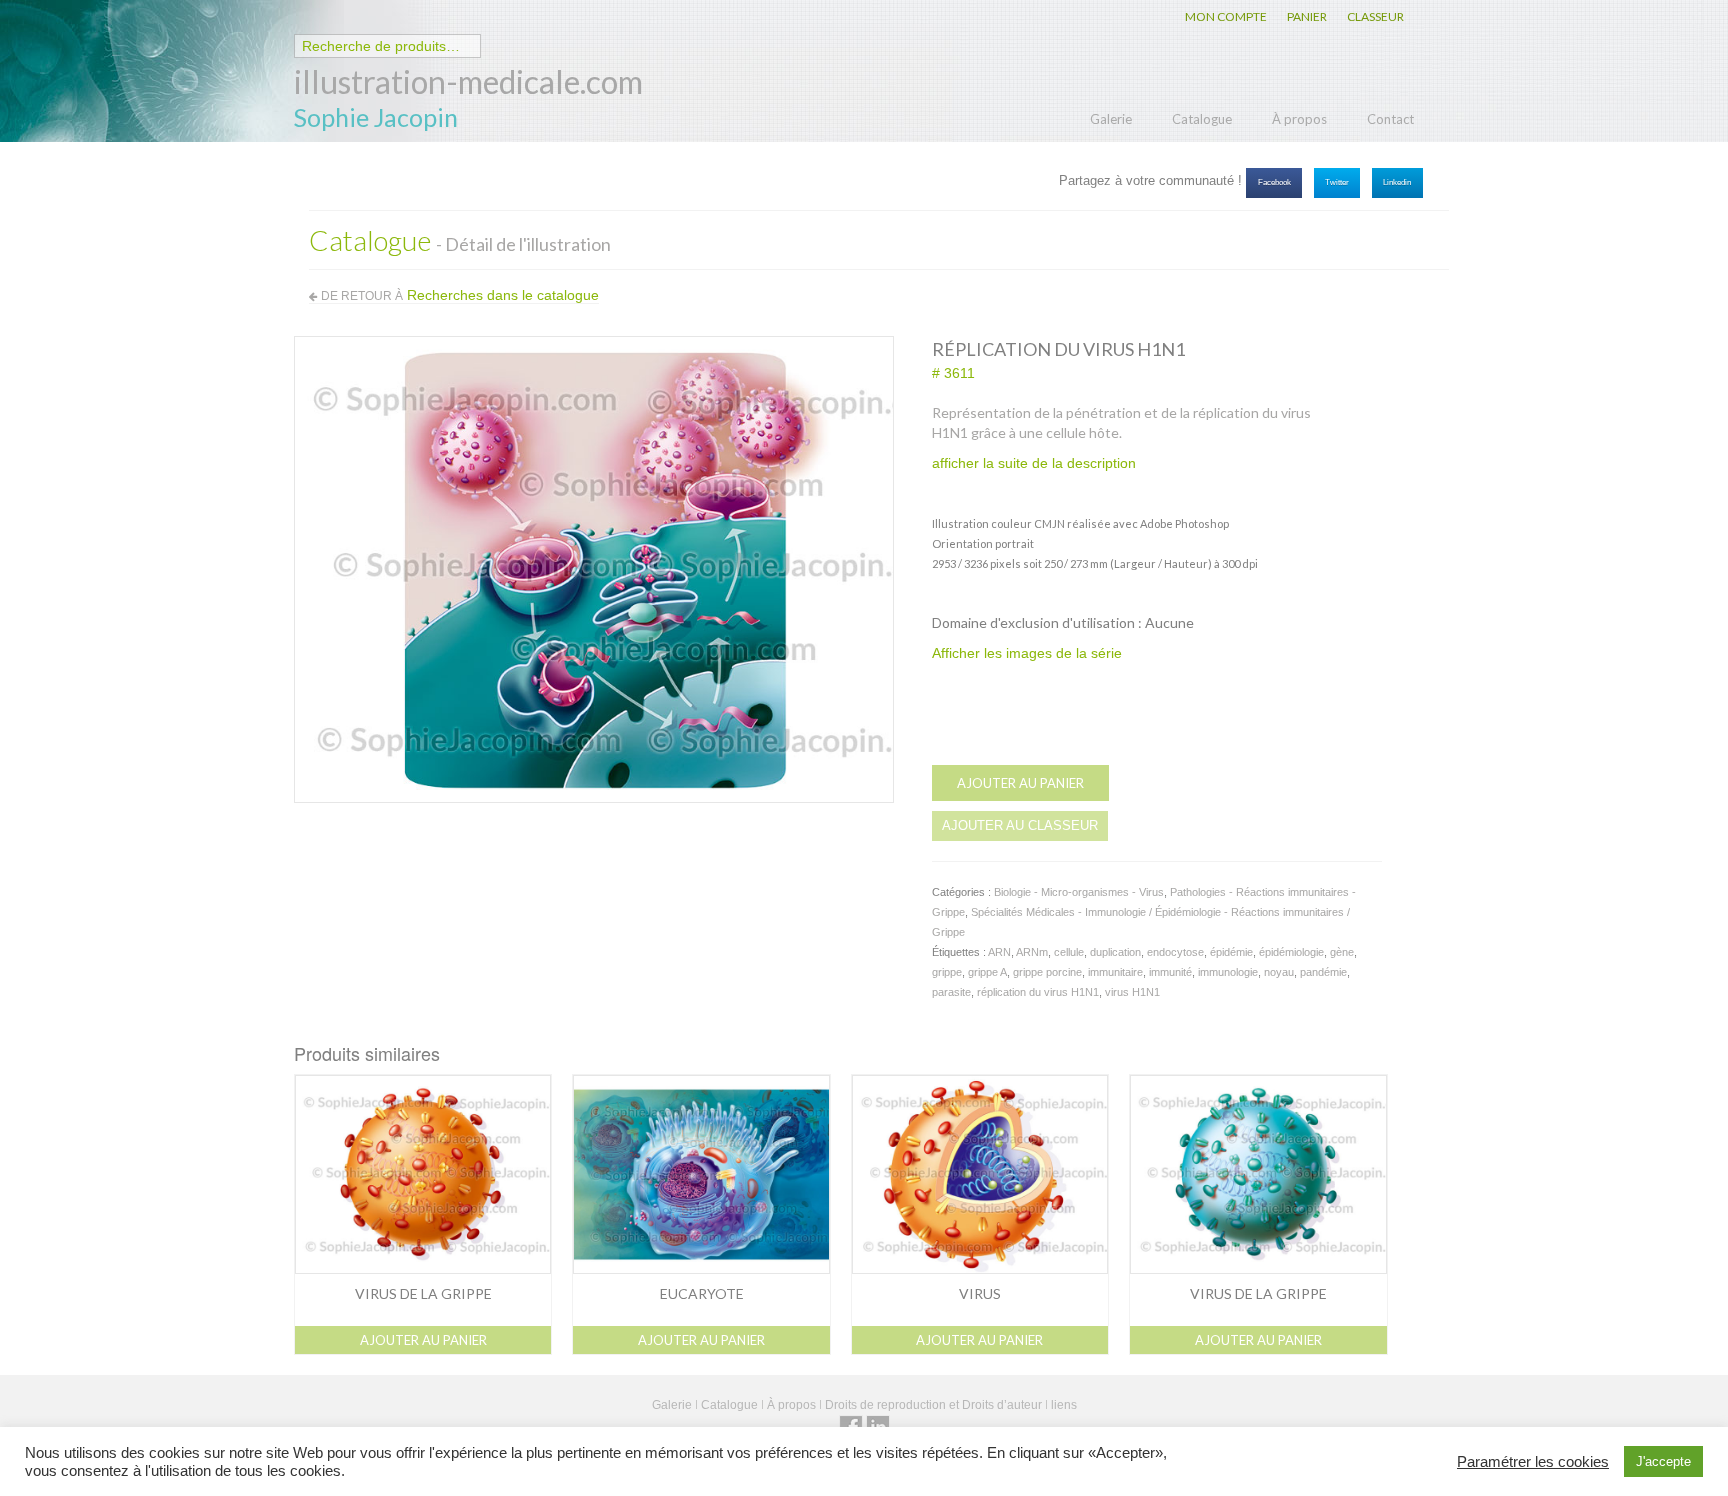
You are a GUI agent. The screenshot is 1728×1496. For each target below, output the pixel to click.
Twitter (1337, 182)
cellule (1069, 952)
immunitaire (1115, 972)
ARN (999, 952)
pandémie (1323, 972)
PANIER (1307, 16)
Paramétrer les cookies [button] (1533, 1462)
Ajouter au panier (1020, 783)
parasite (951, 992)
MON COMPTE (1226, 16)
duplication (1115, 952)
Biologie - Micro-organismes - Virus (1079, 892)
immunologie (1228, 972)
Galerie (1111, 119)
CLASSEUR (1375, 16)
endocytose (1175, 952)
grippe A (987, 972)
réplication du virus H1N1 (1038, 992)
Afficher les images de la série (1027, 653)
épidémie (1231, 952)
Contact (1390, 119)
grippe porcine (1047, 972)
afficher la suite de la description (1034, 463)
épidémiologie (1291, 952)
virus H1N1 (1132, 992)
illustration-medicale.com (468, 81)
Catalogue (1202, 119)
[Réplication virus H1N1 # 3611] (594, 568)
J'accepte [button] (1663, 1461)
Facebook (1274, 182)
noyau (1279, 972)
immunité (1170, 972)
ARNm (1032, 952)
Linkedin (1397, 182)
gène (1342, 952)
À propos (1299, 119)
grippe (947, 972)
